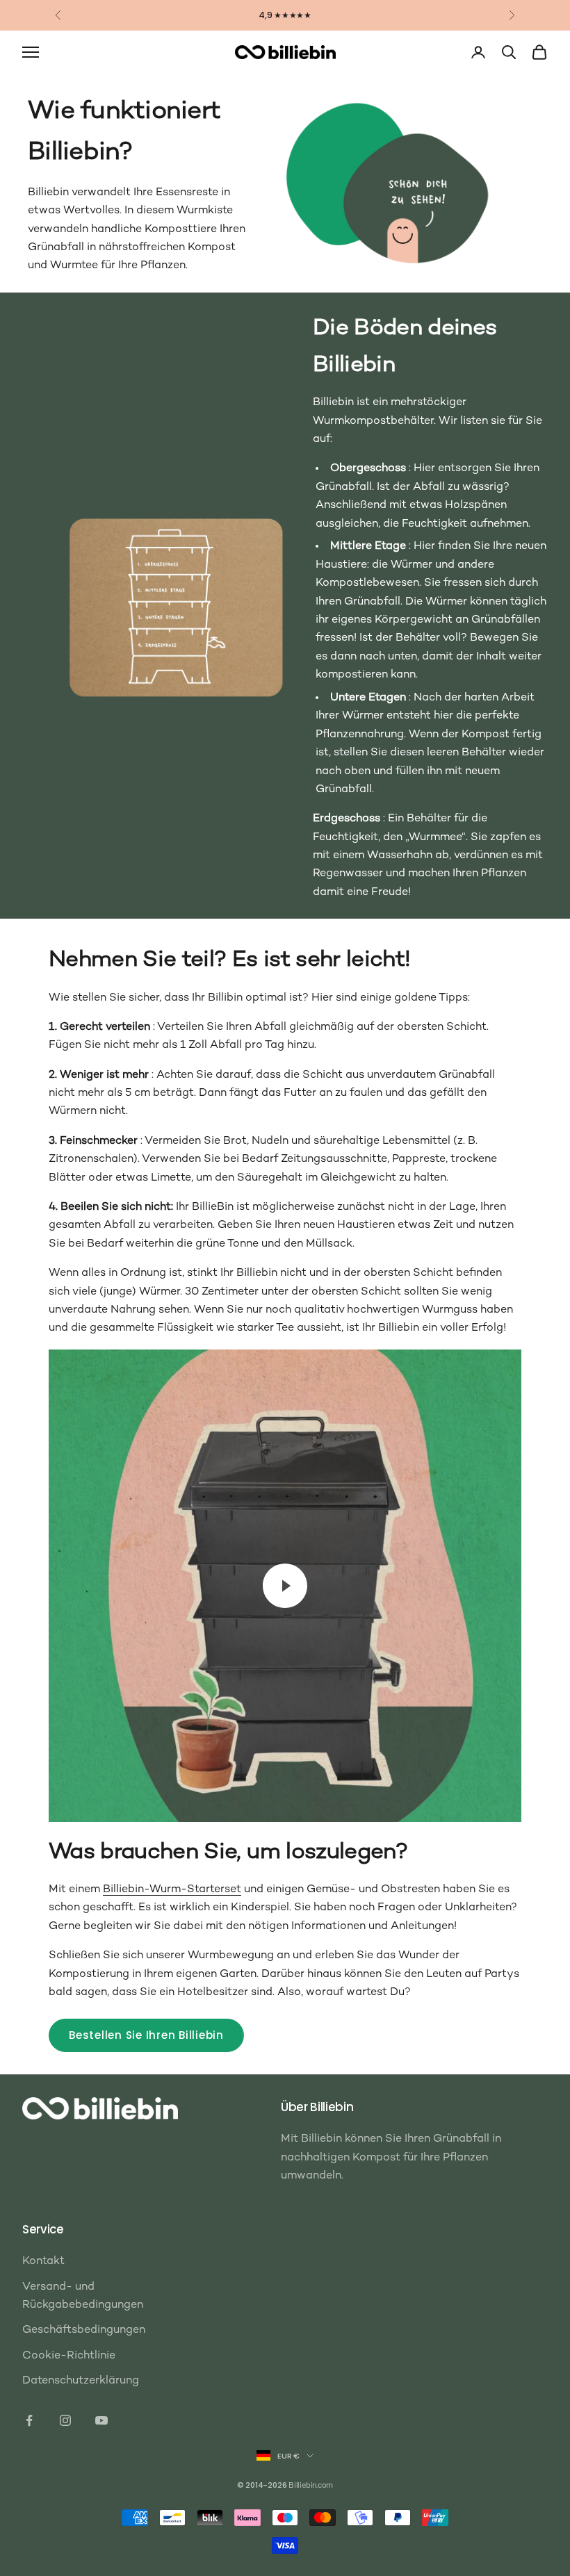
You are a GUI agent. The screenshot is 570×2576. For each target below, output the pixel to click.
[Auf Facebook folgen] (29, 2420)
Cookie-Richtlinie (69, 2356)
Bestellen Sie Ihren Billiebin (146, 2035)
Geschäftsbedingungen (84, 2330)
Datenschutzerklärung (81, 2381)
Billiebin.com (311, 2486)
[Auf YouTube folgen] (101, 2420)
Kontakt (43, 2262)
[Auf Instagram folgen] (65, 2420)
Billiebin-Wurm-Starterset (172, 1890)
